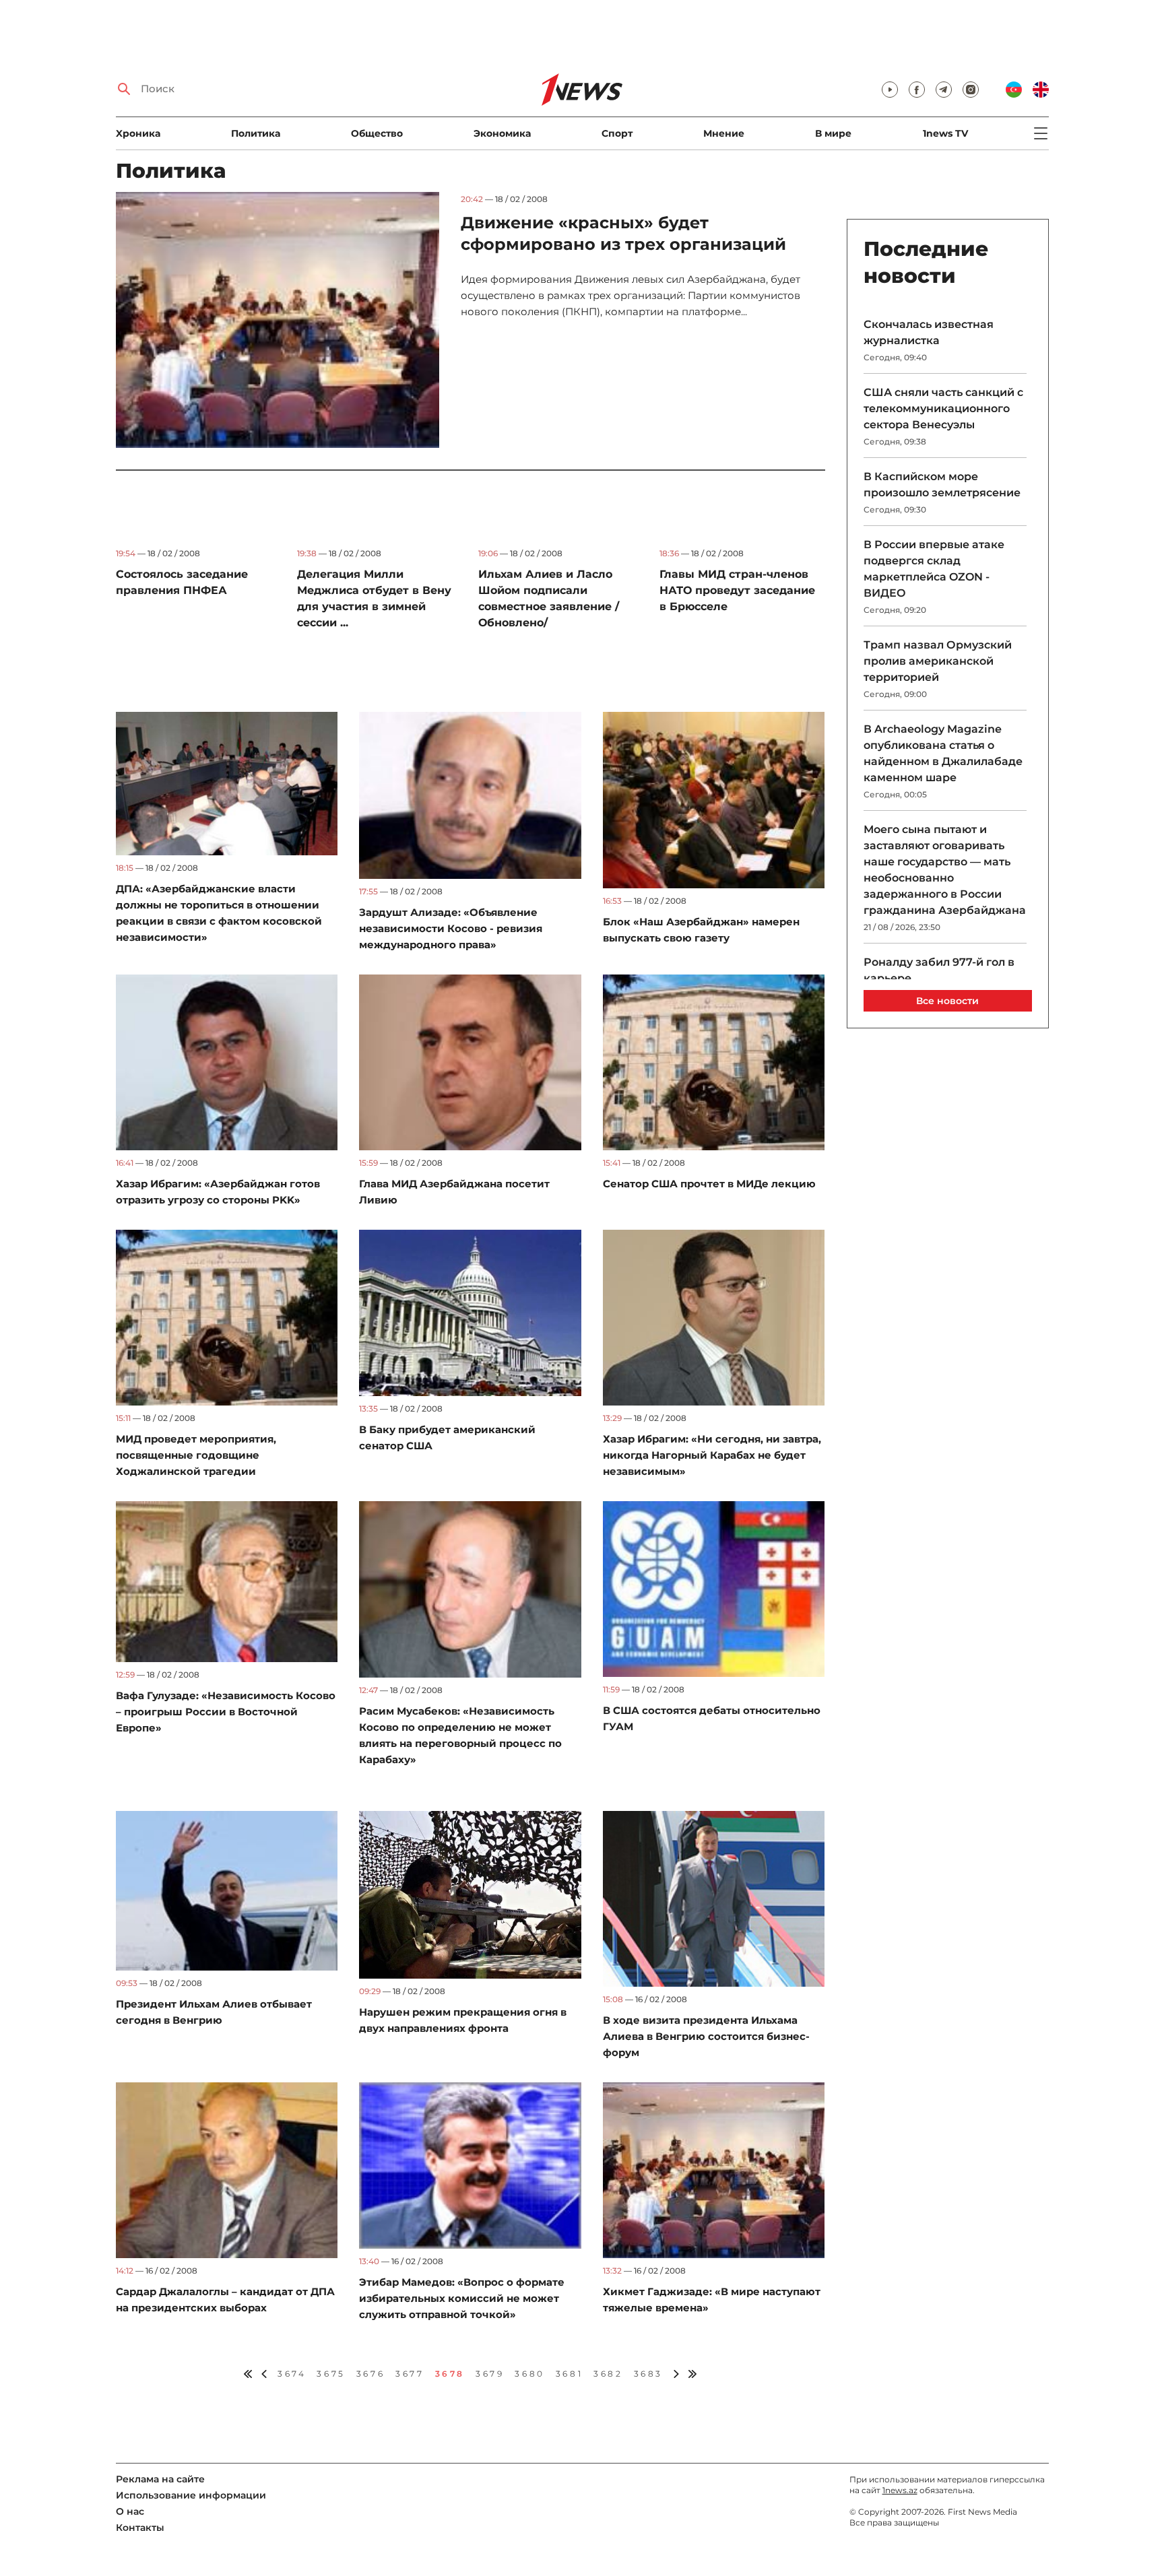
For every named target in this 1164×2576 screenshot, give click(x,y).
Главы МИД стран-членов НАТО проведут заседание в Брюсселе (737, 590)
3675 (331, 2374)
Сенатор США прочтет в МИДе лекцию (709, 1184)
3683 (648, 2374)
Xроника (138, 133)
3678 (450, 2374)
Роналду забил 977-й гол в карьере (939, 970)
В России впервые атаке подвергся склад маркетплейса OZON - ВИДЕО (934, 569)
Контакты (140, 2528)
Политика (256, 133)
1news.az (900, 2490)
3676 (370, 2374)
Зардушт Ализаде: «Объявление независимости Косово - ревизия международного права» (451, 928)
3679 (490, 2374)
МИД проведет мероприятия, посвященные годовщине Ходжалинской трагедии (196, 1455)
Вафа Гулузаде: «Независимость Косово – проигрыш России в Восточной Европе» (226, 1712)
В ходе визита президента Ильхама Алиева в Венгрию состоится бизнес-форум (706, 2036)
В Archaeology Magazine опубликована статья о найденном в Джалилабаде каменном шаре (943, 753)
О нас (130, 2511)
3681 (569, 2374)
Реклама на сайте (160, 2479)
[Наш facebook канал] (917, 90)
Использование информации (191, 2495)
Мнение (724, 133)
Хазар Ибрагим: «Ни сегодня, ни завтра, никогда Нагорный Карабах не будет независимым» (712, 1455)
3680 (529, 2374)
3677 (410, 2374)
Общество (377, 133)
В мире (833, 133)
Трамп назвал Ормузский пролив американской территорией (938, 661)
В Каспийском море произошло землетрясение (942, 485)
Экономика (502, 133)
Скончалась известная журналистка (929, 332)
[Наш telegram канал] (944, 90)
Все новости (947, 1001)
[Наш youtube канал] (890, 90)
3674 (292, 2374)
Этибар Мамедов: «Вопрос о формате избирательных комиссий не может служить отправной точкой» (462, 2298)
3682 (608, 2374)
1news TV (945, 133)
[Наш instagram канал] (971, 90)
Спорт (617, 133)
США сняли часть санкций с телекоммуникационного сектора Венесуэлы (943, 408)
